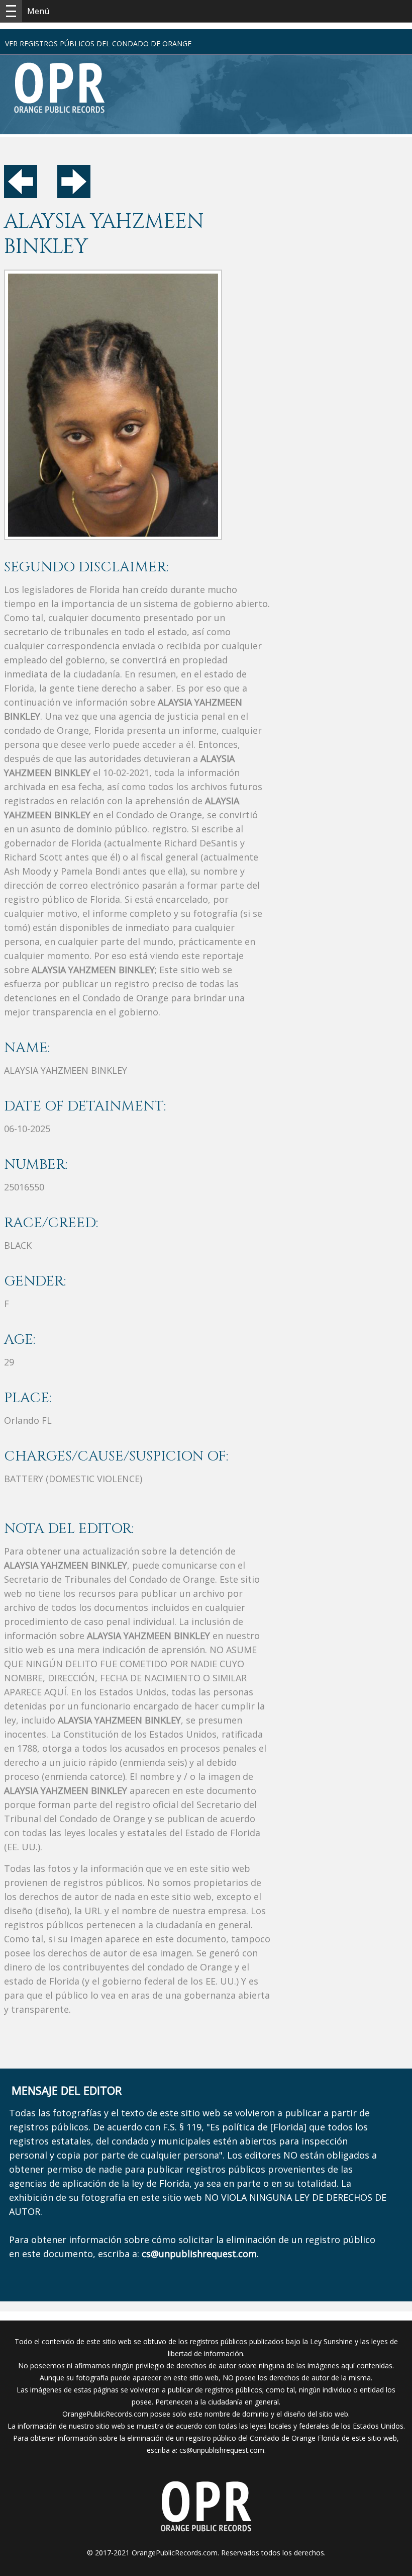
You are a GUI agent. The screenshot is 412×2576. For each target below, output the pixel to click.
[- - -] (11, 11)
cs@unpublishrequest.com (222, 2450)
